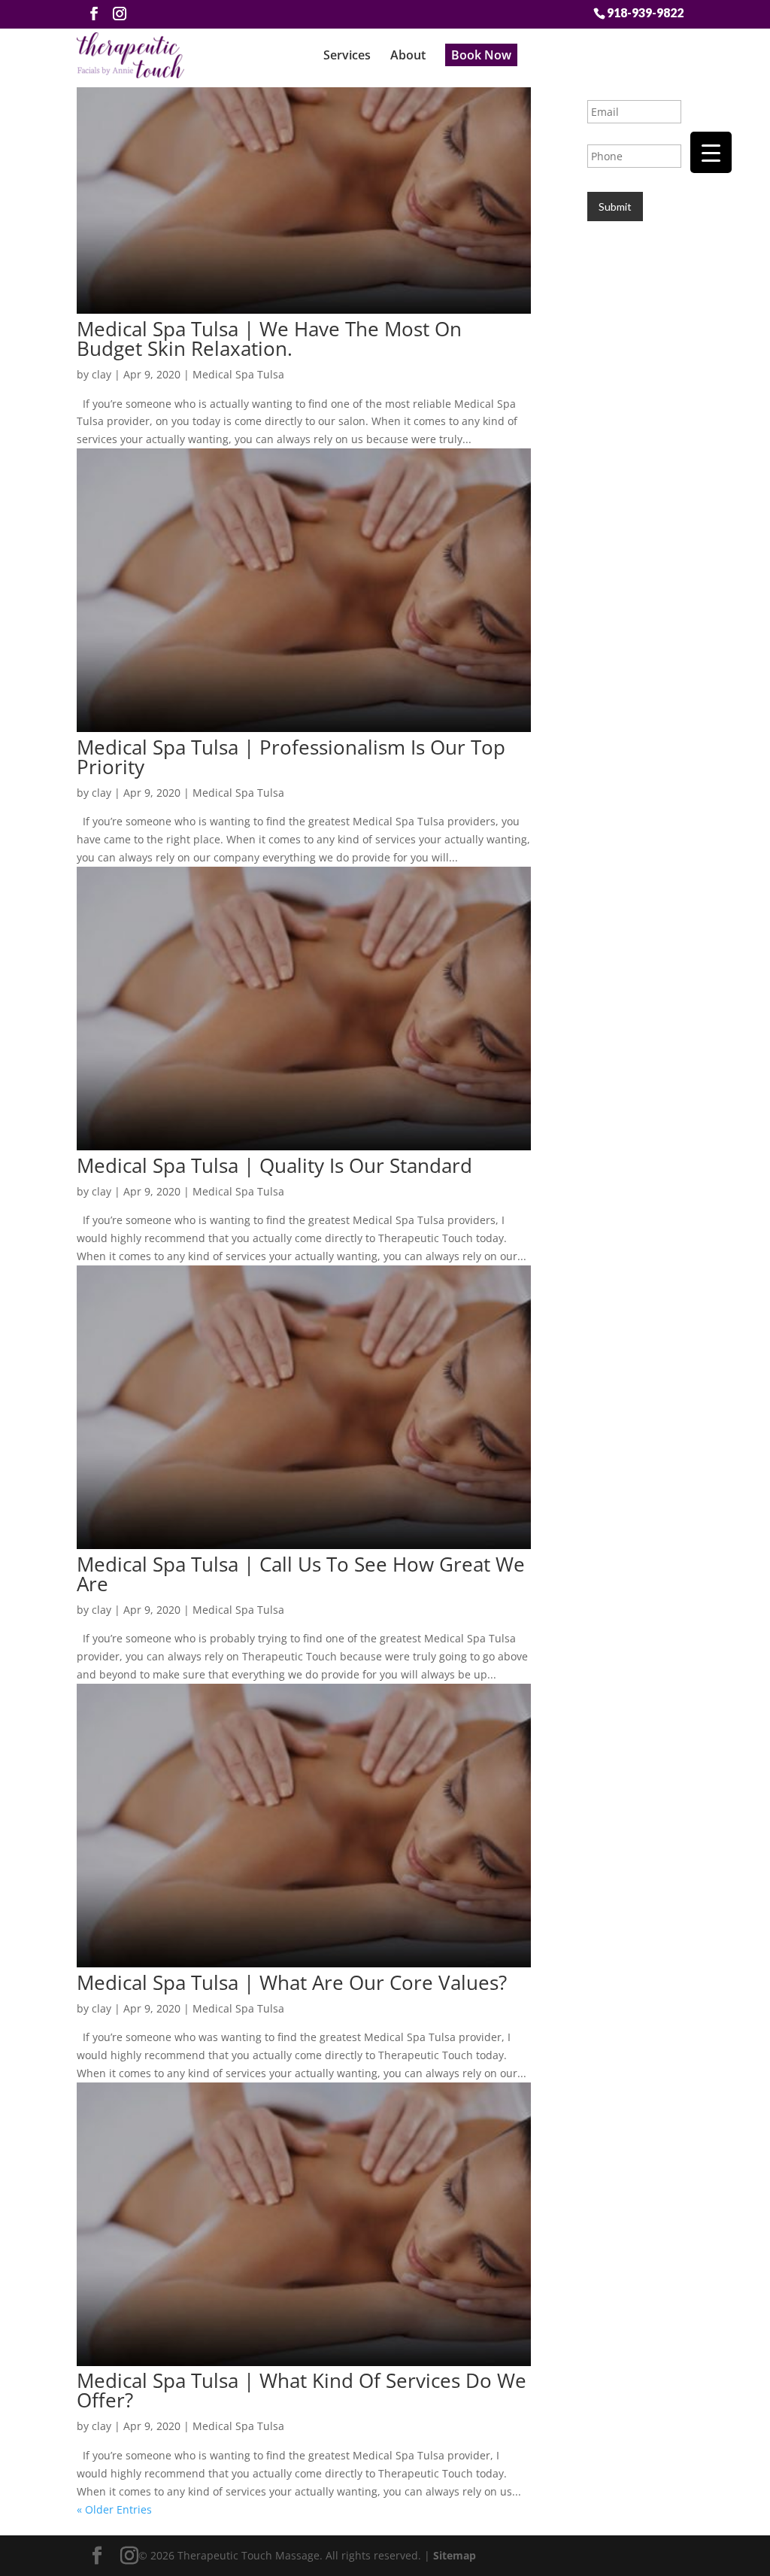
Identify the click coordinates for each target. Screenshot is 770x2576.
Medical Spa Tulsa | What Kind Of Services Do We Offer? (302, 2390)
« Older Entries (114, 2509)
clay (102, 374)
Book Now (481, 55)
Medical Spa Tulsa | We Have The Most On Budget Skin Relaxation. (269, 339)
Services (347, 55)
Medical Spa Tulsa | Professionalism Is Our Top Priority (291, 757)
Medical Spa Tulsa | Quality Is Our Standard (274, 1165)
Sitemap (455, 2555)
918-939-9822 (645, 12)
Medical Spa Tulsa (238, 374)
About (408, 55)
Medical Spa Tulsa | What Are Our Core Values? (292, 1982)
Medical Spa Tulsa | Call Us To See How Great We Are (301, 1574)
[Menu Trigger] (711, 152)
